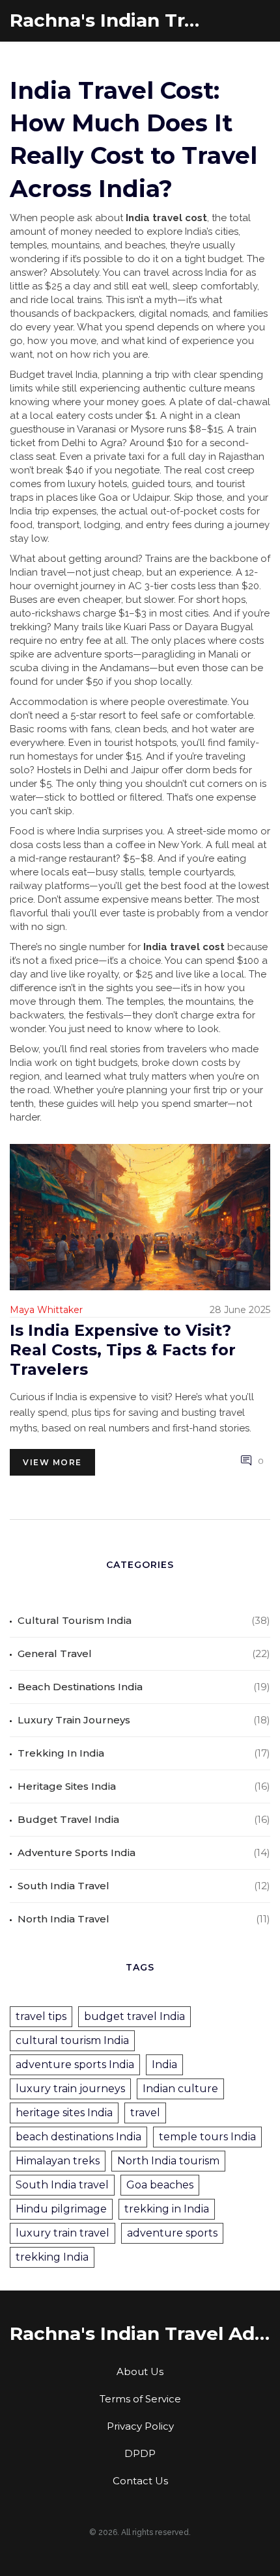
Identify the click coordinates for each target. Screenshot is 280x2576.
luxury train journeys (70, 2089)
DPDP (140, 2453)
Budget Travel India (68, 1819)
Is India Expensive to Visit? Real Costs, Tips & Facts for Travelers (123, 1350)
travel (145, 2113)
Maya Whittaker (46, 1310)
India (164, 2065)
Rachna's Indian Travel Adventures (107, 20)
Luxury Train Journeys (74, 1720)
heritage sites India (64, 2113)
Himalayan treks (58, 2161)
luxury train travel (63, 2233)
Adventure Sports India (77, 1852)
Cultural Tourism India (75, 1620)
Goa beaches (160, 2185)
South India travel (62, 2185)
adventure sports (172, 2233)
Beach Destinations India (80, 1687)
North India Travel (63, 1919)
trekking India (52, 2257)
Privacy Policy (140, 2426)
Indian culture (180, 2089)
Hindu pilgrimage (61, 2209)
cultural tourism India (72, 2040)
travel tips (41, 2016)
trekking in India (167, 2209)
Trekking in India (61, 1753)
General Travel (55, 1653)
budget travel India (134, 2016)
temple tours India (207, 2137)
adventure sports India (75, 2065)
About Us (140, 2371)
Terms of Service (140, 2399)
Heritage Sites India (67, 1786)
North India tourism (168, 2161)
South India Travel (63, 1886)
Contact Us (140, 2481)
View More (52, 1462)
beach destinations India (78, 2137)
